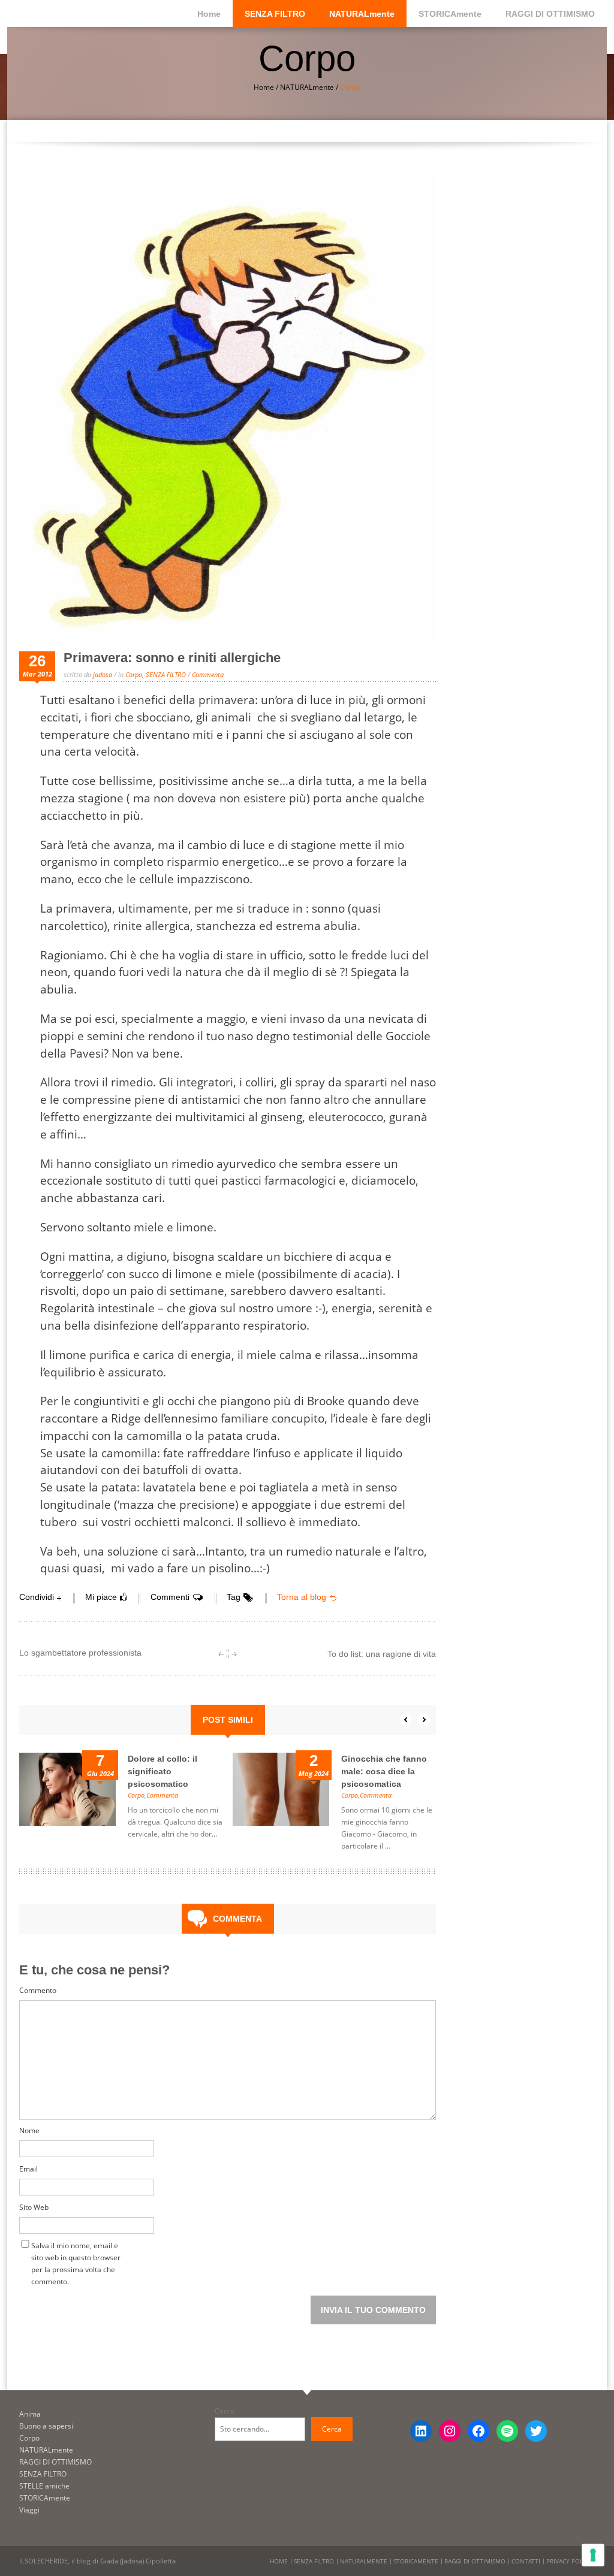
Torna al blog (302, 1597)
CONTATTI (526, 2561)
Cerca (225, 2411)
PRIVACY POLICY (569, 2561)
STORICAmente (450, 14)
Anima (30, 2414)
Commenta (208, 674)
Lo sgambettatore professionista (80, 1653)
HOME (279, 2561)
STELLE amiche (44, 2486)
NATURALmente (362, 14)
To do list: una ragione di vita (382, 1654)
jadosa (103, 674)
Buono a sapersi (46, 2426)
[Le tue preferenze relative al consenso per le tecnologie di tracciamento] (593, 2555)
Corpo (134, 674)
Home (209, 14)
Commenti (170, 1597)
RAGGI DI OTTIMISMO (550, 14)
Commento (38, 1990)
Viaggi (29, 2510)
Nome (29, 2130)
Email (28, 2169)
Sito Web (34, 2207)
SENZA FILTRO (275, 14)
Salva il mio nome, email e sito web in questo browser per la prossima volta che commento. (76, 2248)
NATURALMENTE (364, 2561)
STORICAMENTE (416, 2561)
